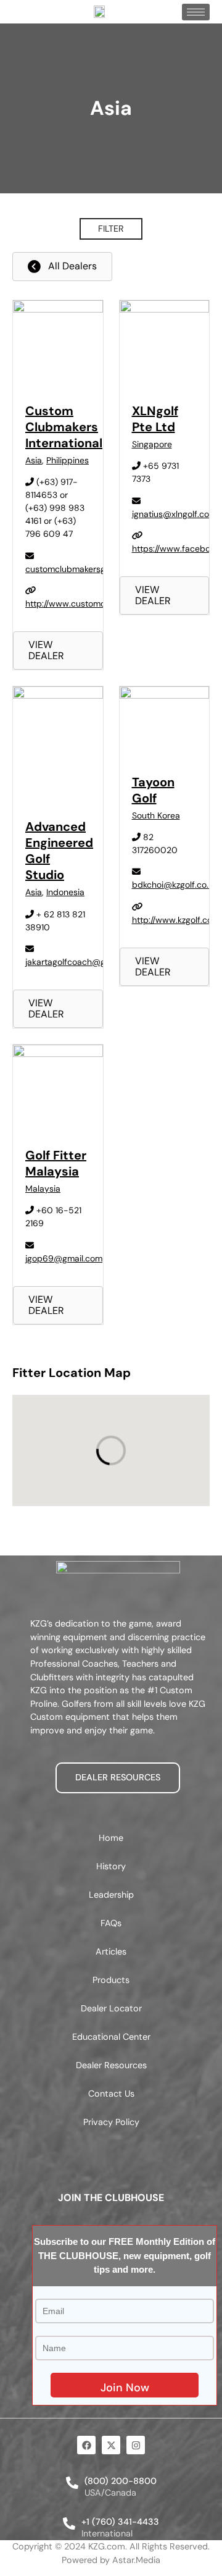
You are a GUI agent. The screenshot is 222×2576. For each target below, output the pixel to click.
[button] (111, 229)
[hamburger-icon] (196, 12)
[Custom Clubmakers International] (58, 309)
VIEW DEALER (46, 650)
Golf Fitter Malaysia (56, 1163)
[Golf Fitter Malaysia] (58, 1054)
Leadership (111, 1895)
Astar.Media (136, 2560)
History (111, 1866)
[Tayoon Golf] (165, 696)
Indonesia (65, 892)
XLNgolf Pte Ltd (155, 419)
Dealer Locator (111, 2008)
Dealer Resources (111, 2065)
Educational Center (111, 2037)
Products (111, 1980)
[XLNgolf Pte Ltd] (165, 309)
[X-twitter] (111, 2445)
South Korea (156, 815)
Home (111, 1838)
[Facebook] (86, 2445)
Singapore (152, 444)
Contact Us (111, 2094)
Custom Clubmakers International (64, 427)
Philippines (68, 460)
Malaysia (43, 1189)
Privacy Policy (111, 2122)
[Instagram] (136, 2445)
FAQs (111, 1923)
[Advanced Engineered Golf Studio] (58, 696)
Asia (34, 460)
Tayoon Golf (153, 790)
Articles (111, 1951)
